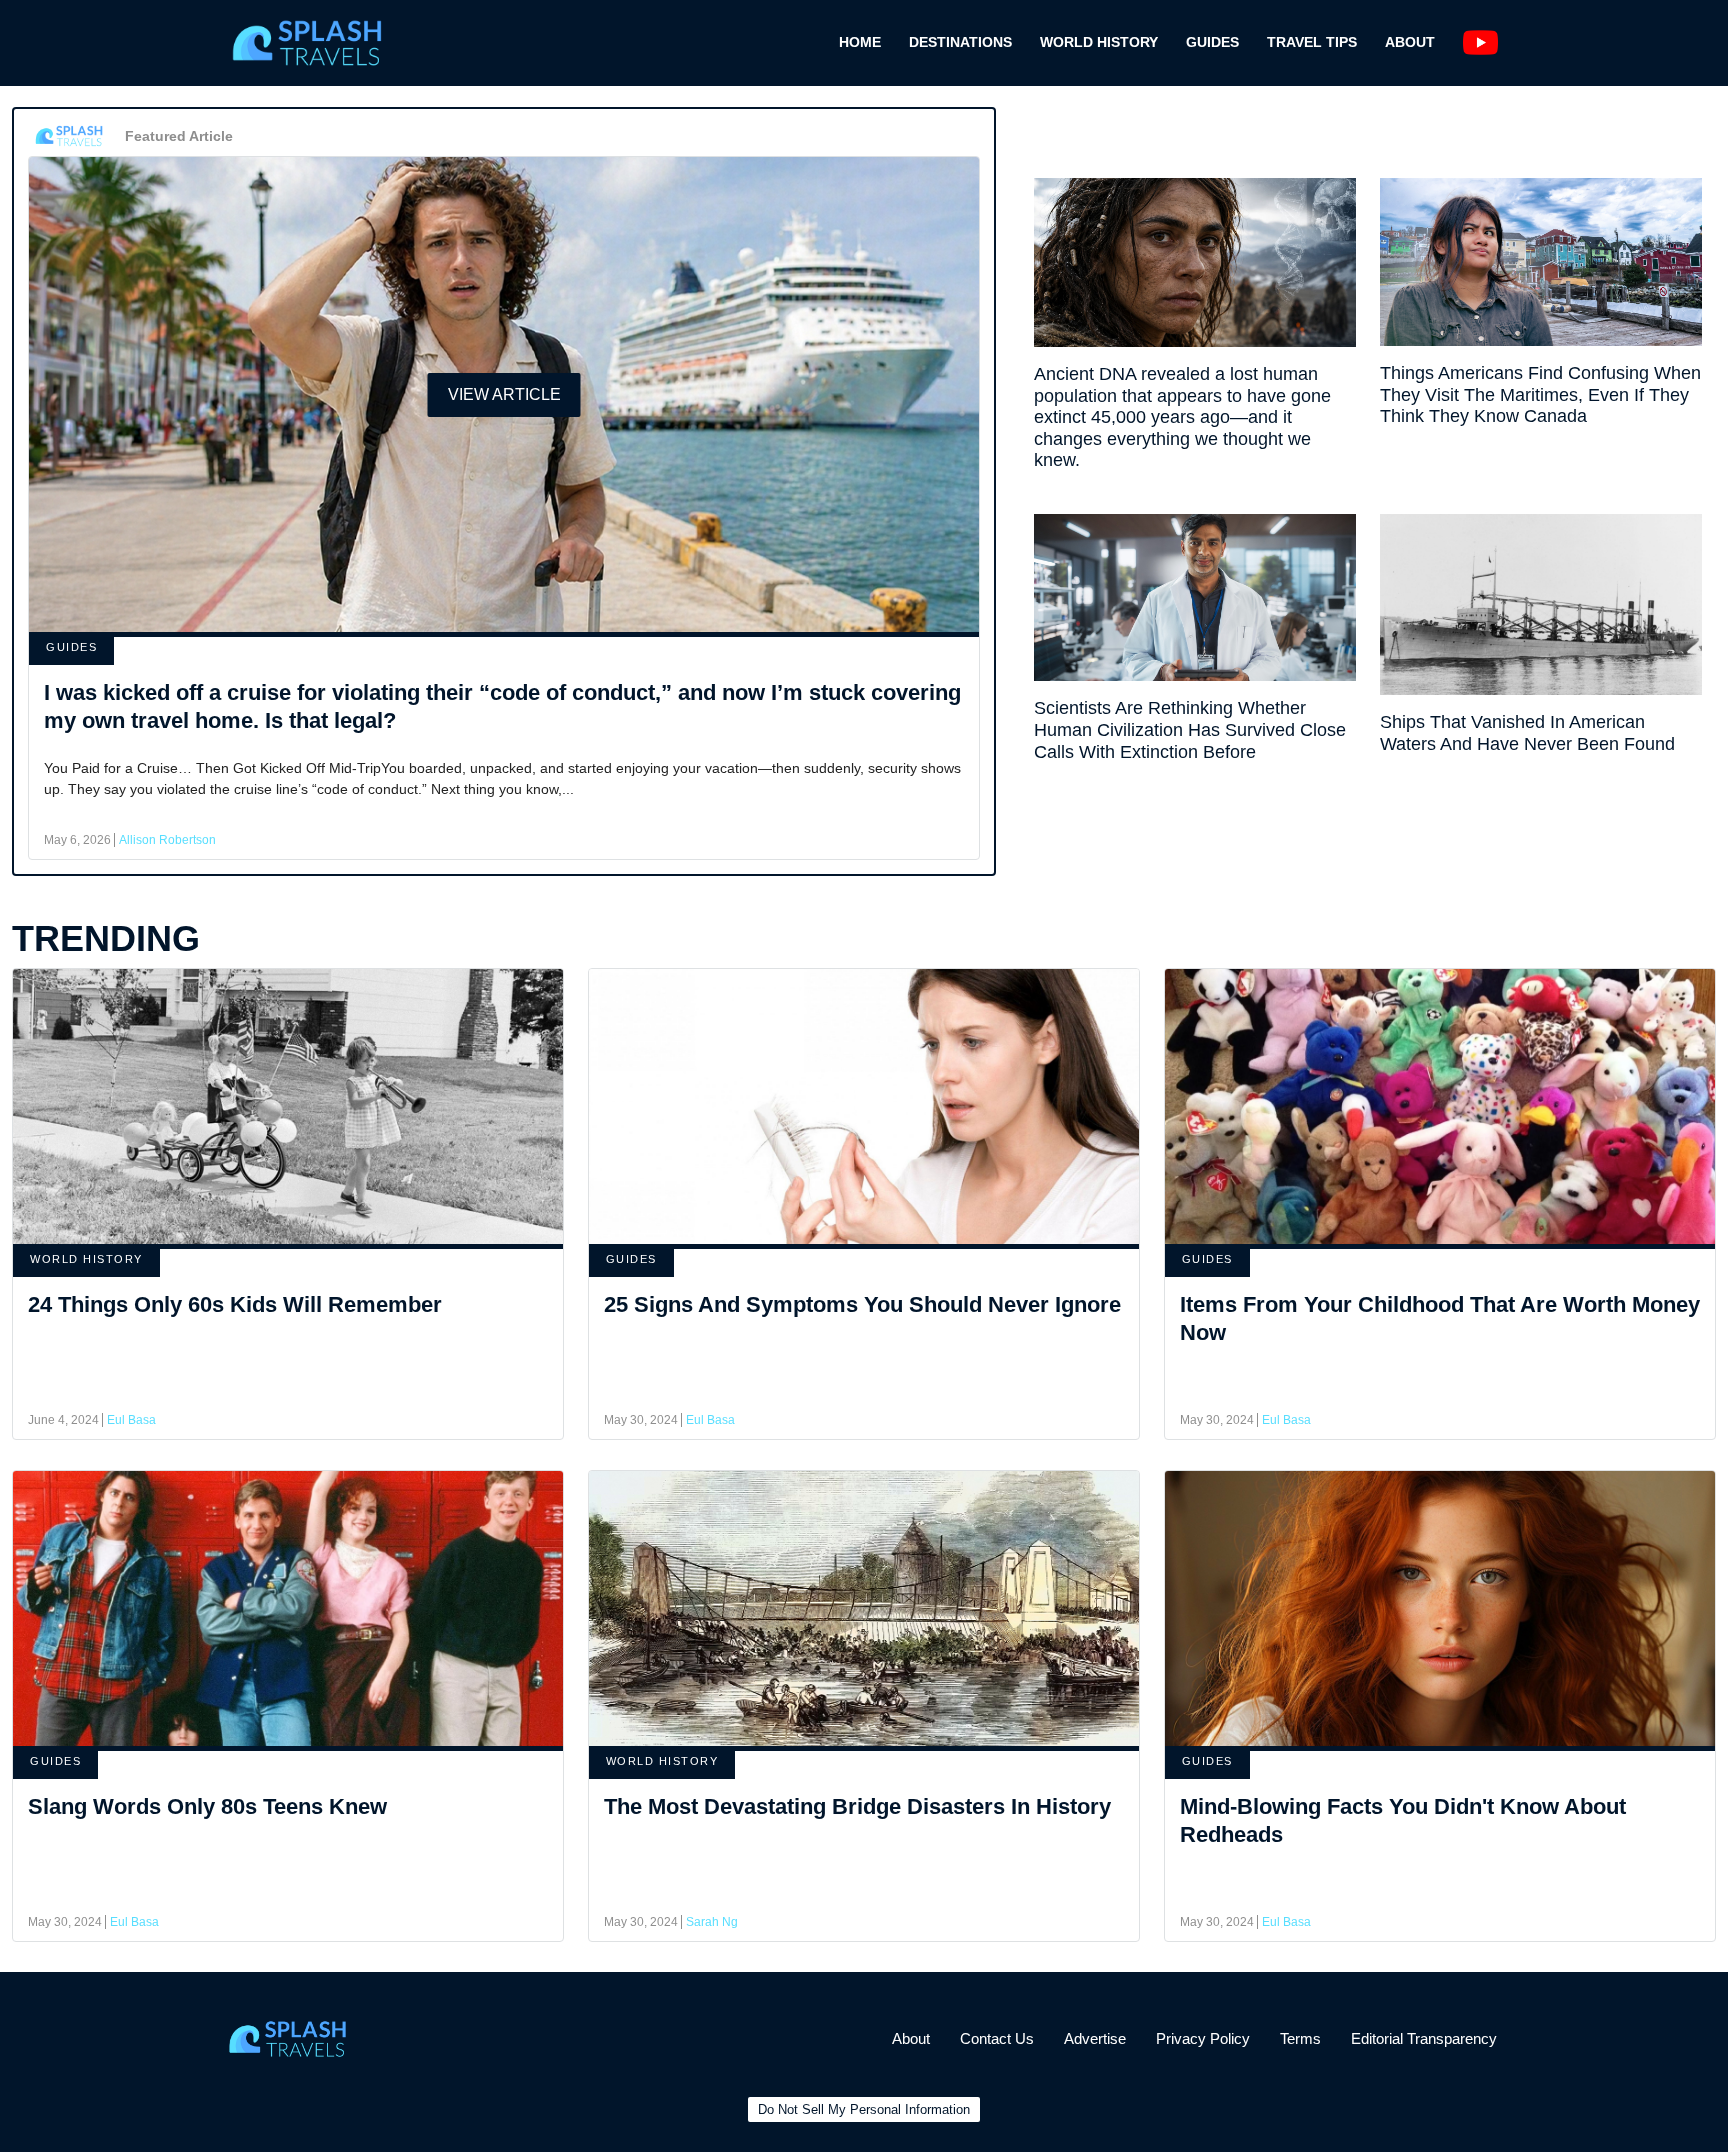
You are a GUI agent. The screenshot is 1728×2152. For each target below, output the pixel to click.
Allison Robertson (167, 840)
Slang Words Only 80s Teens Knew (207, 1806)
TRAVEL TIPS (1312, 42)
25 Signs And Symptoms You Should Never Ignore (862, 1304)
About (911, 2038)
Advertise (1095, 2038)
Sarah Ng (712, 1922)
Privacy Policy (1203, 2038)
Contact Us (997, 2038)
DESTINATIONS (960, 42)
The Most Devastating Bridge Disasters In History (857, 1806)
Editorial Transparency (1424, 2038)
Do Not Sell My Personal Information (864, 2109)
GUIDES (1212, 42)
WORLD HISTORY (1099, 42)
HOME (860, 42)
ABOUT (1410, 42)
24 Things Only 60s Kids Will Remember (235, 1304)
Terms (1300, 2038)
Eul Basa (131, 1420)
